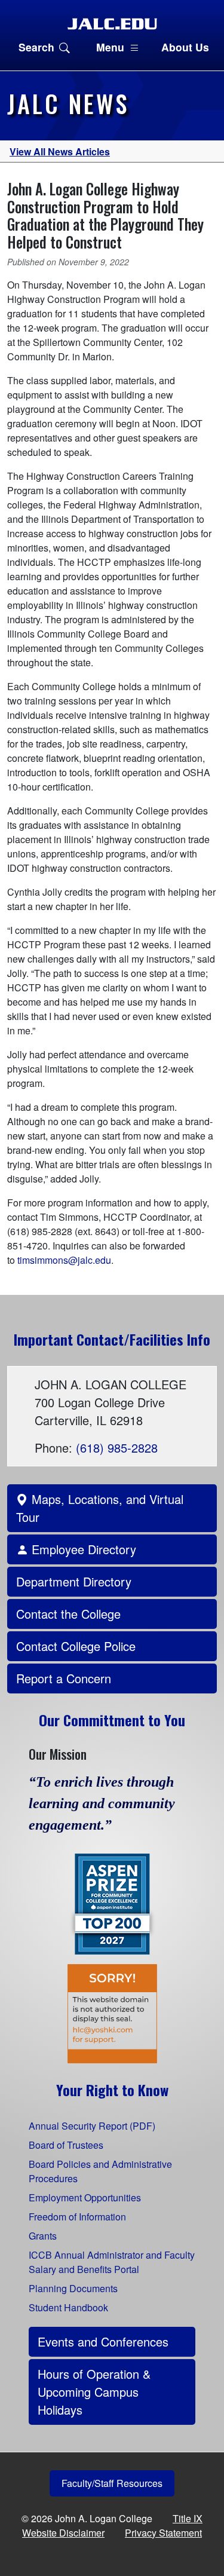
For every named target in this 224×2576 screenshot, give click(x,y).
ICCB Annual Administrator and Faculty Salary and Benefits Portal (112, 2262)
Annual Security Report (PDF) (92, 2126)
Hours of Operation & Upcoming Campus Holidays (94, 2392)
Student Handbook (68, 2307)
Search (36, 47)
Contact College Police (76, 1646)
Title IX (188, 2518)
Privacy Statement (163, 2533)
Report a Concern (64, 1678)
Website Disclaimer (63, 2533)
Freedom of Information (77, 2217)
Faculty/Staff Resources (112, 2483)
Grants (43, 2236)
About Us (185, 47)
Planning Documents (73, 2288)
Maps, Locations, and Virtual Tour (100, 1508)
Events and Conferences (103, 2341)
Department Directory (74, 1581)
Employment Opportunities (85, 2197)
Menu (110, 47)
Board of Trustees (66, 2145)
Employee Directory (82, 1549)
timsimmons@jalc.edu (64, 1260)
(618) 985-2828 (117, 1448)
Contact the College (68, 1614)
